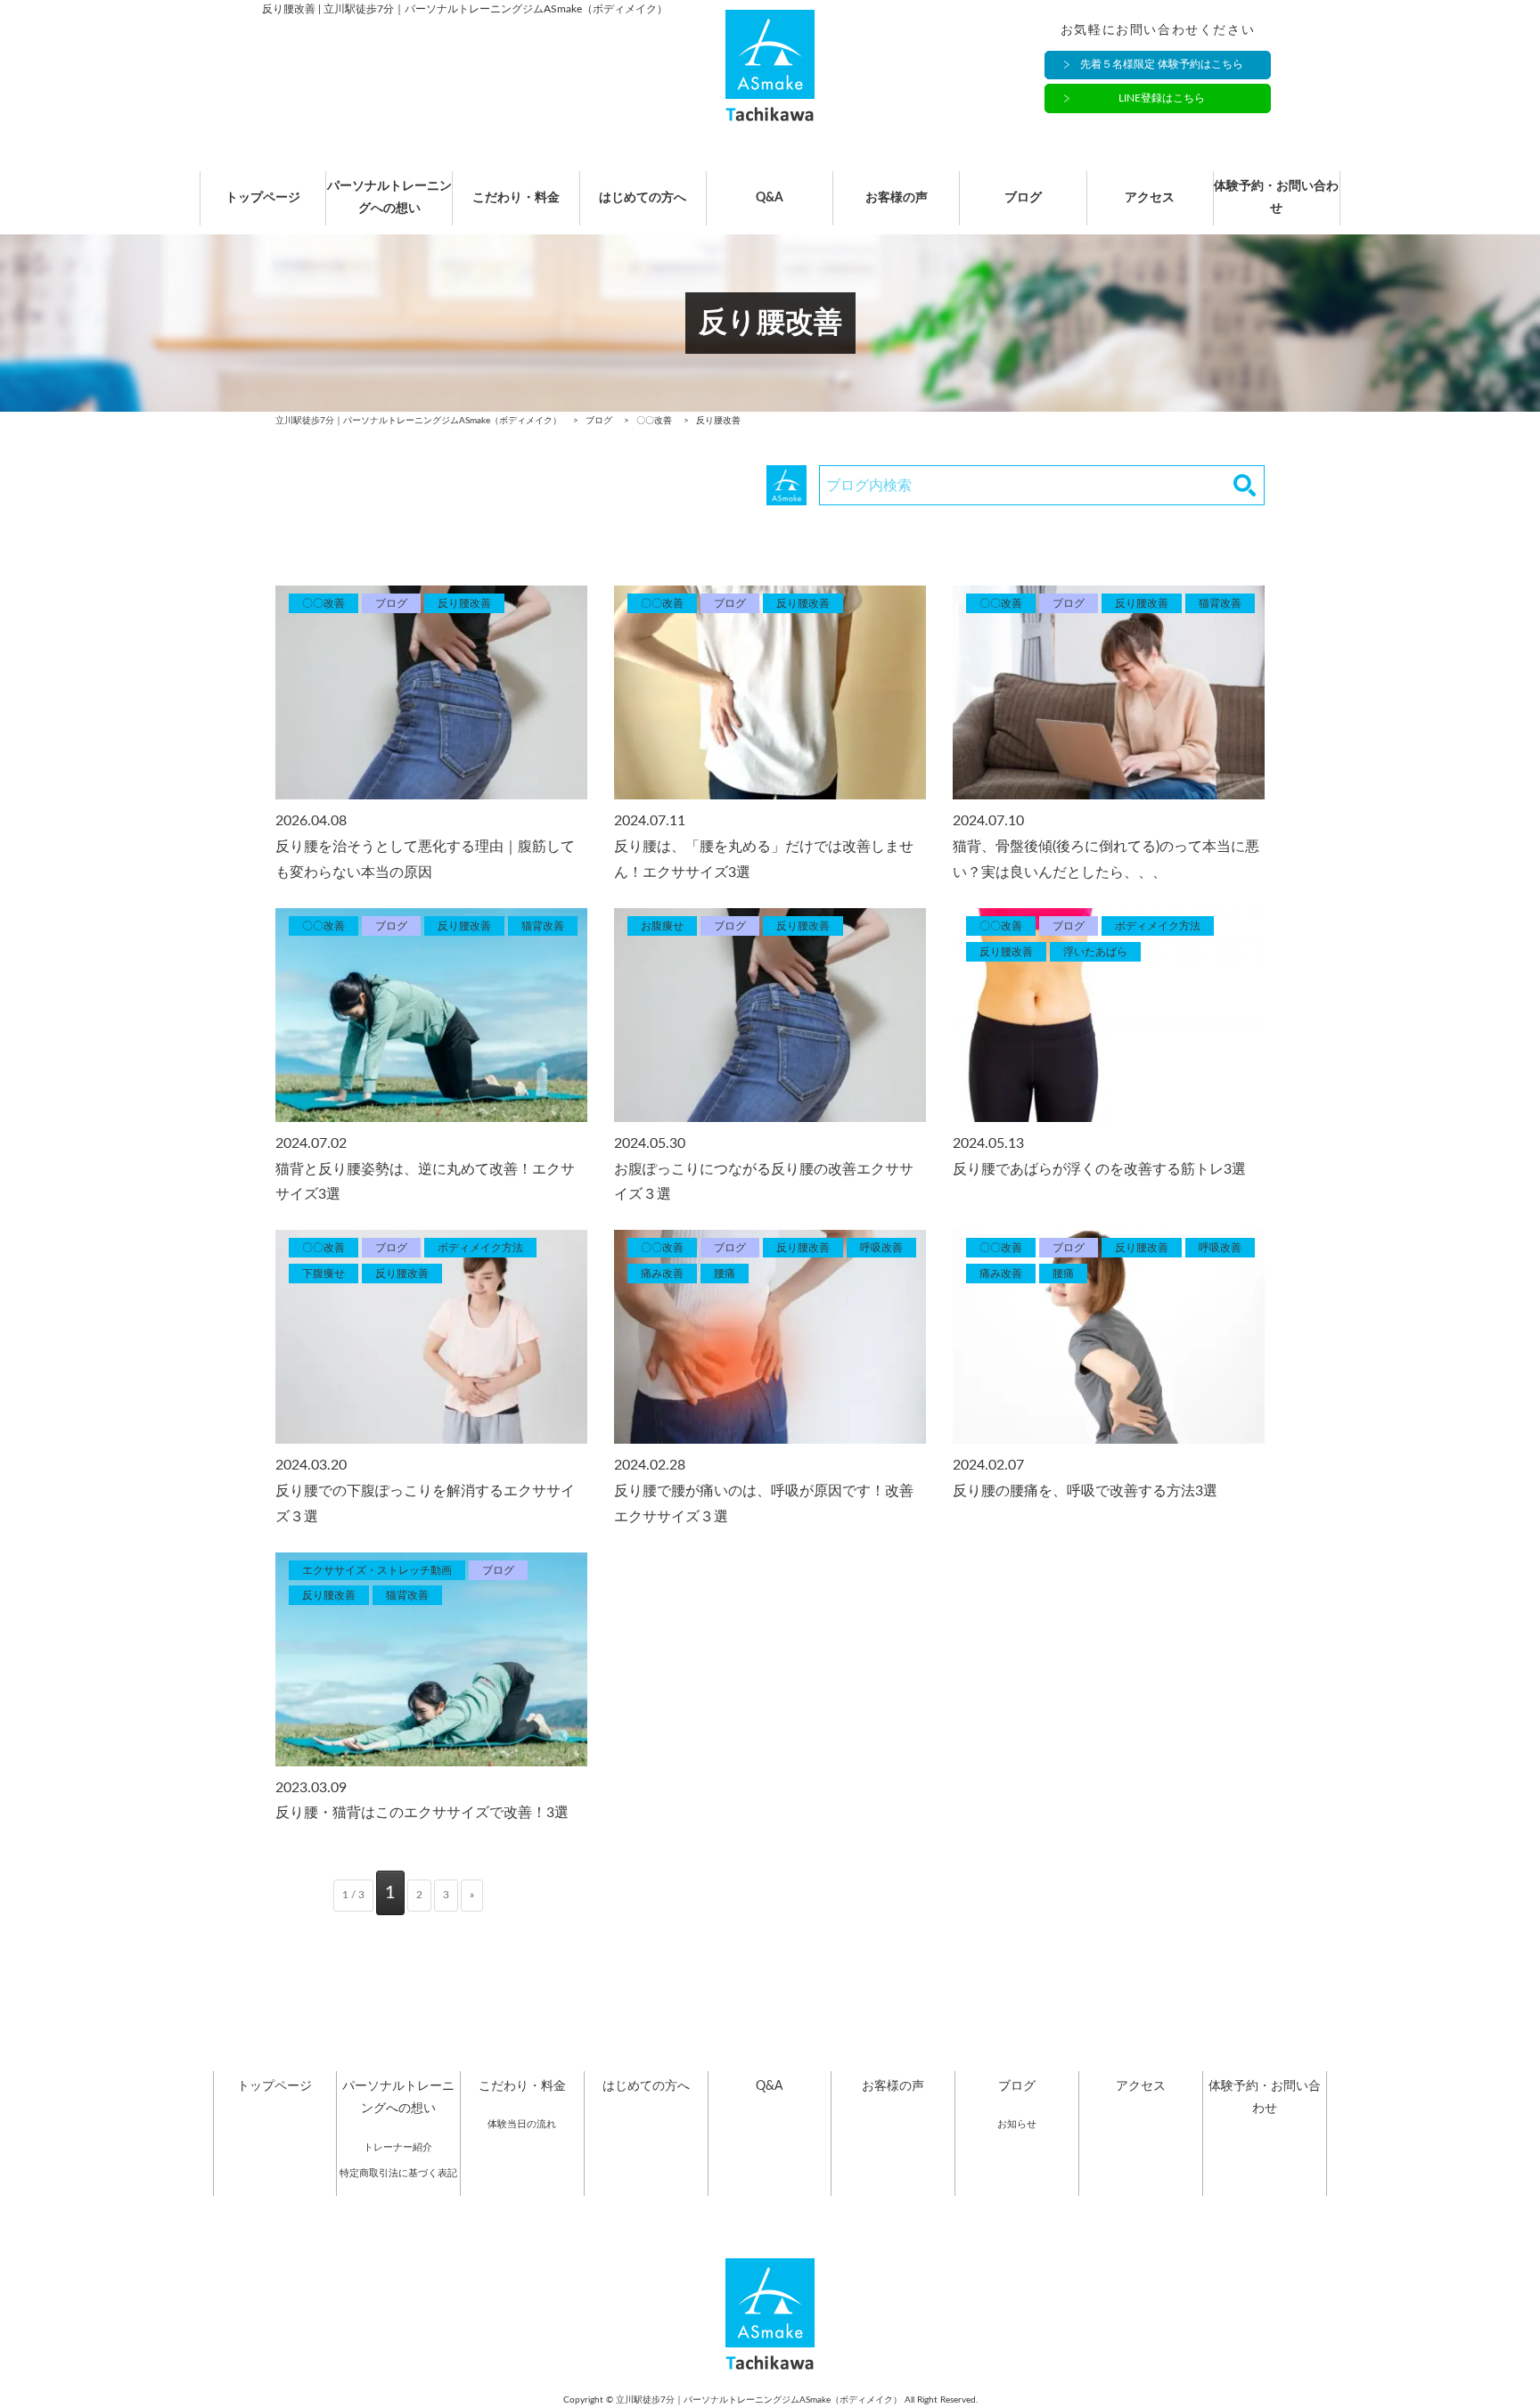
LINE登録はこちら (1162, 98)
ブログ (1023, 198)
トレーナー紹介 (398, 2147)
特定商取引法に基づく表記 (398, 2173)
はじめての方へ (643, 198)
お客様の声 (897, 198)
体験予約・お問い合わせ (1276, 197)
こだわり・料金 (516, 198)
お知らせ (1017, 2124)
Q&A (770, 198)
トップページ (263, 198)
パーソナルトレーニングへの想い (389, 197)
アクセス (1150, 198)
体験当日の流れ (522, 2124)
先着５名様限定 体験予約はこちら (1162, 64)
